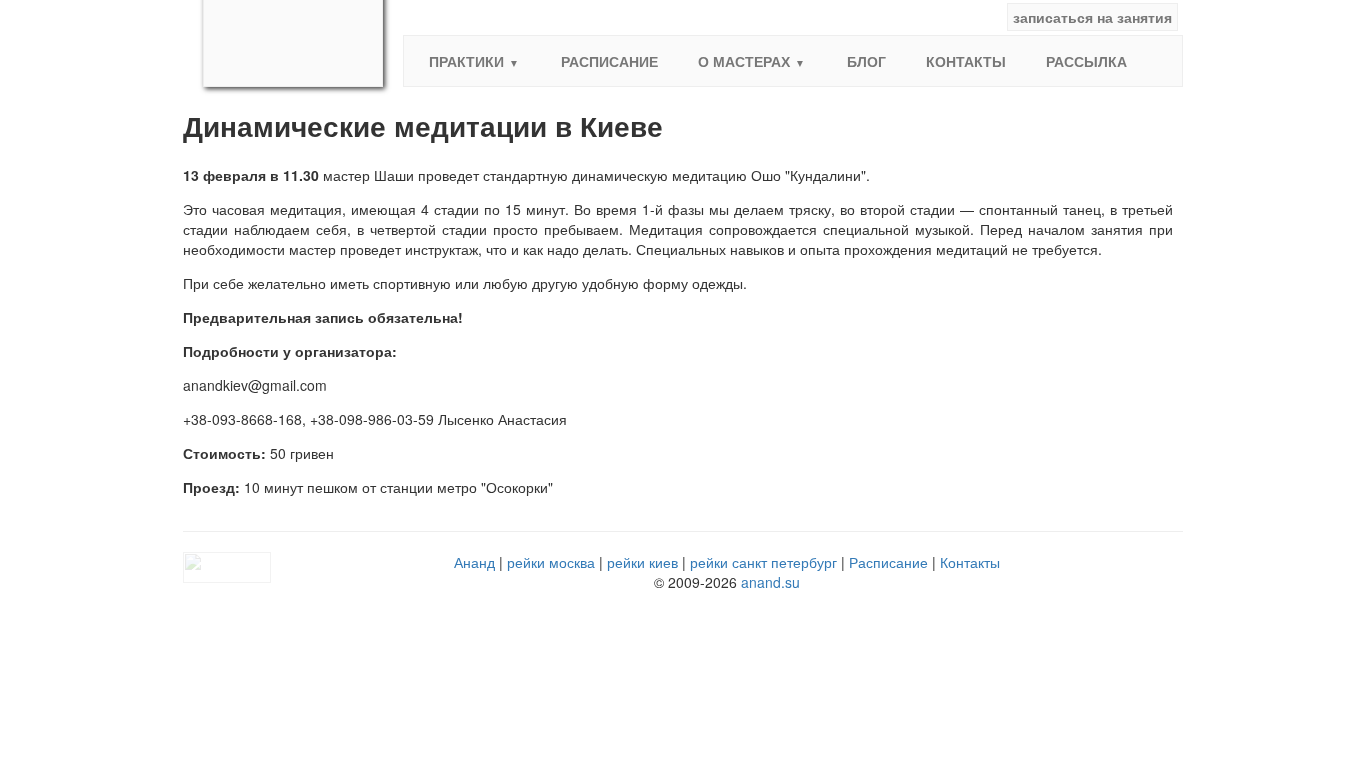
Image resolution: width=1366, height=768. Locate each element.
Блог (866, 61)
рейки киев (642, 562)
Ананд (474, 562)
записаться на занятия (1092, 17)
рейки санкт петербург (763, 562)
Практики (466, 61)
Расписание (609, 61)
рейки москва (551, 562)
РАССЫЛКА (1086, 61)
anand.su (770, 582)
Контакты (966, 61)
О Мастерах (744, 61)
